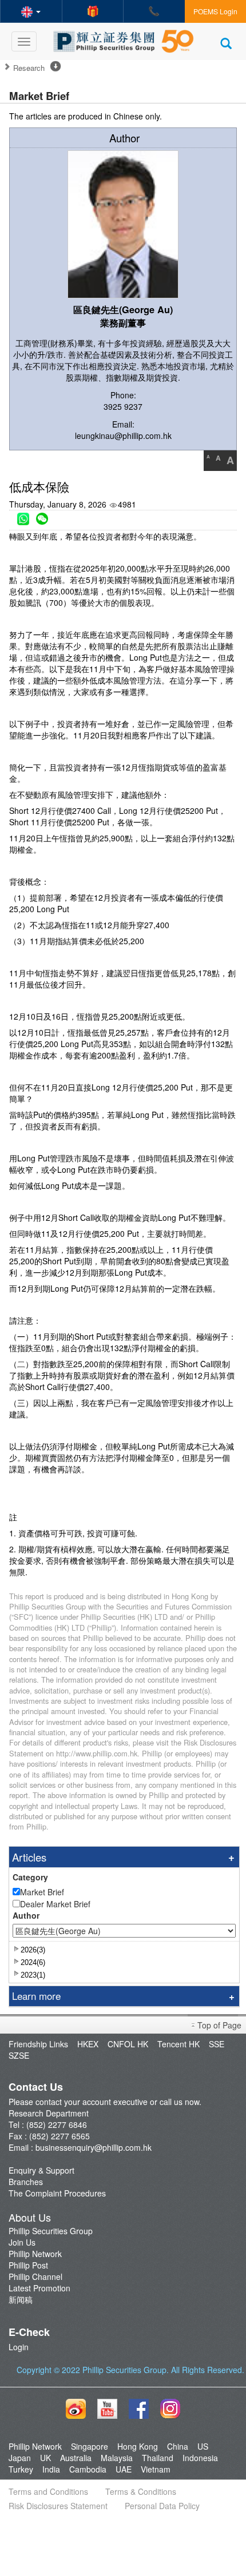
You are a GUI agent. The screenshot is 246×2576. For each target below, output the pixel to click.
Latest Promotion (39, 2288)
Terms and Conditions (48, 2491)
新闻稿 (21, 2299)
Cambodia (88, 2469)
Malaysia (117, 2458)
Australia (76, 2458)
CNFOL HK (128, 2044)
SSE (217, 2044)
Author (26, 1915)
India (51, 2469)
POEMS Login (215, 11)
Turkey (21, 2469)
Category (30, 1877)
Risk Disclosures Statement (58, 2506)
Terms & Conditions (141, 2491)
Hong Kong (138, 2446)
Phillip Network (35, 2254)
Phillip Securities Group (51, 2231)
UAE (124, 2469)
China (178, 2446)
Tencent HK (178, 2044)
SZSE (19, 2055)
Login (19, 2347)
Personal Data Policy (162, 2506)
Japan (20, 2458)
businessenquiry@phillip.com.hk (94, 2147)
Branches (26, 2182)
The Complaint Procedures (57, 2193)
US (203, 2446)
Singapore (90, 2446)
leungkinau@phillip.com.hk (123, 436)
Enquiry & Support (41, 2170)
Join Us (22, 2242)
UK (45, 2458)
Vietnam (156, 2469)
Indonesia (200, 2458)
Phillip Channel (35, 2277)
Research (29, 68)
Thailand (158, 2458)
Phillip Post (28, 2265)
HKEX (88, 2044)
